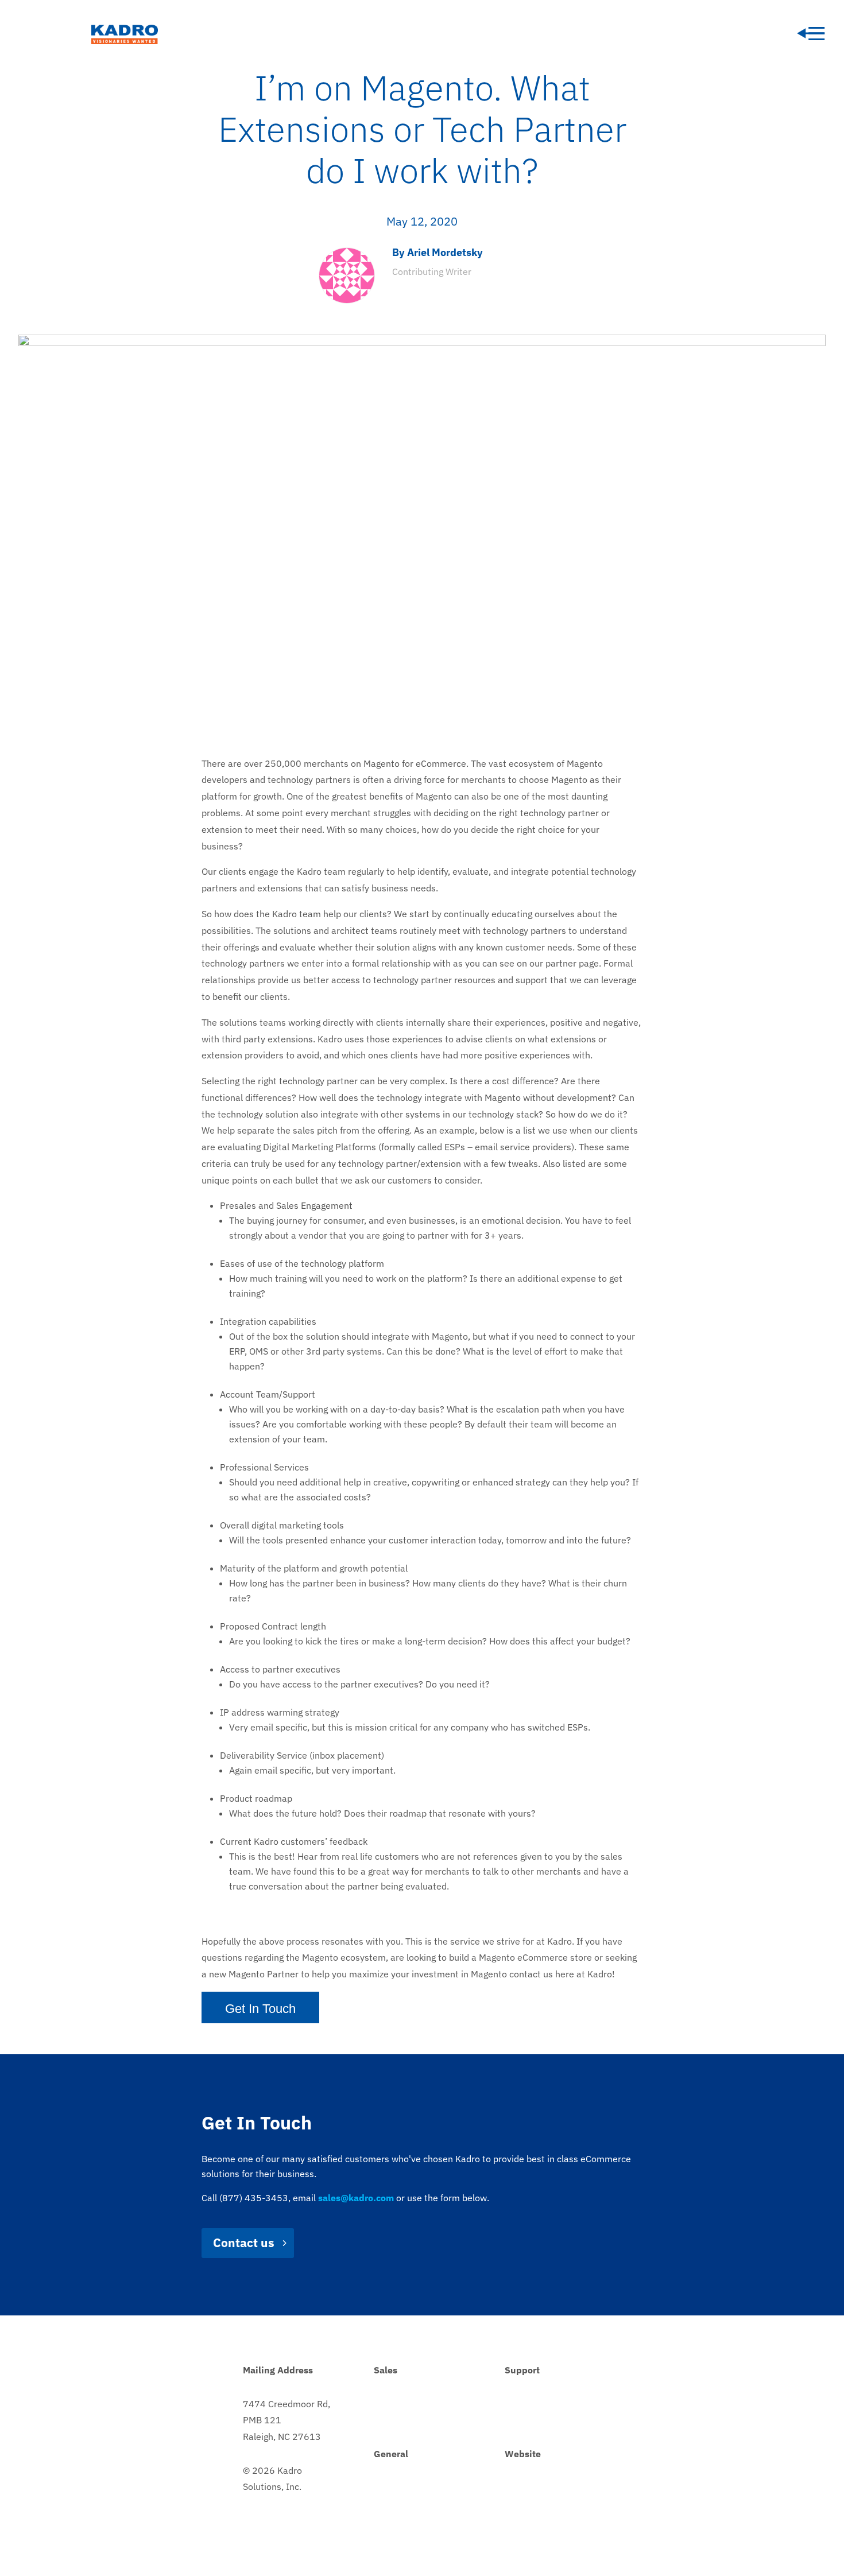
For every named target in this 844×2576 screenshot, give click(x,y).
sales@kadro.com (410, 2420)
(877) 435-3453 (408, 2404)
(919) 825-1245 (539, 2404)
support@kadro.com (546, 2420)
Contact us (244, 2243)
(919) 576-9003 (408, 2487)
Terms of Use (532, 2521)
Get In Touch (260, 2009)
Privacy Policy (533, 2487)
